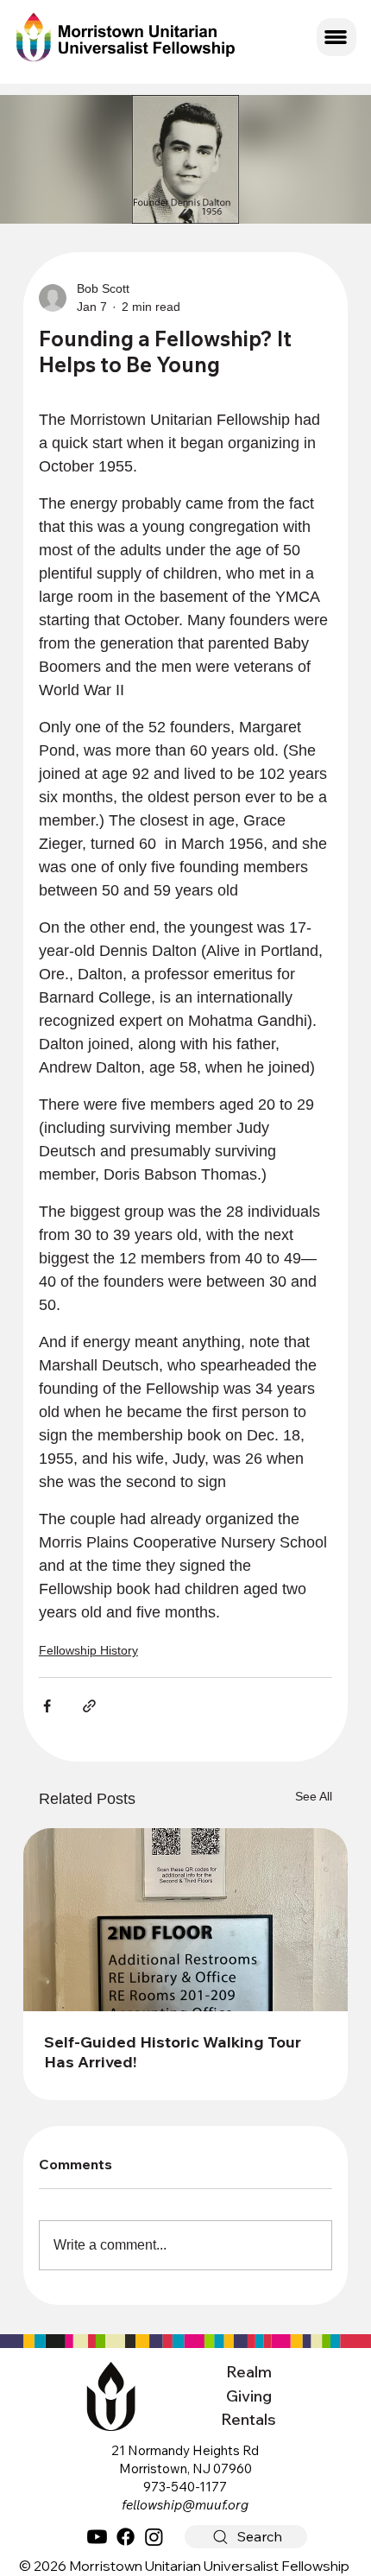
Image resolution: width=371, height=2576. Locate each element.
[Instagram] (154, 2537)
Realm (249, 2372)
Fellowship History (88, 1650)
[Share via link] (89, 1706)
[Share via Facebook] (47, 1706)
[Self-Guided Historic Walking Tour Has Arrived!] (185, 1920)
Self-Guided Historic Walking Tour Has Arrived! (173, 2052)
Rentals (248, 2419)
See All (314, 1796)
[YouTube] (97, 2537)
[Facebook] (126, 2537)
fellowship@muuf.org (185, 2505)
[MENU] (336, 37)
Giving (249, 2396)
